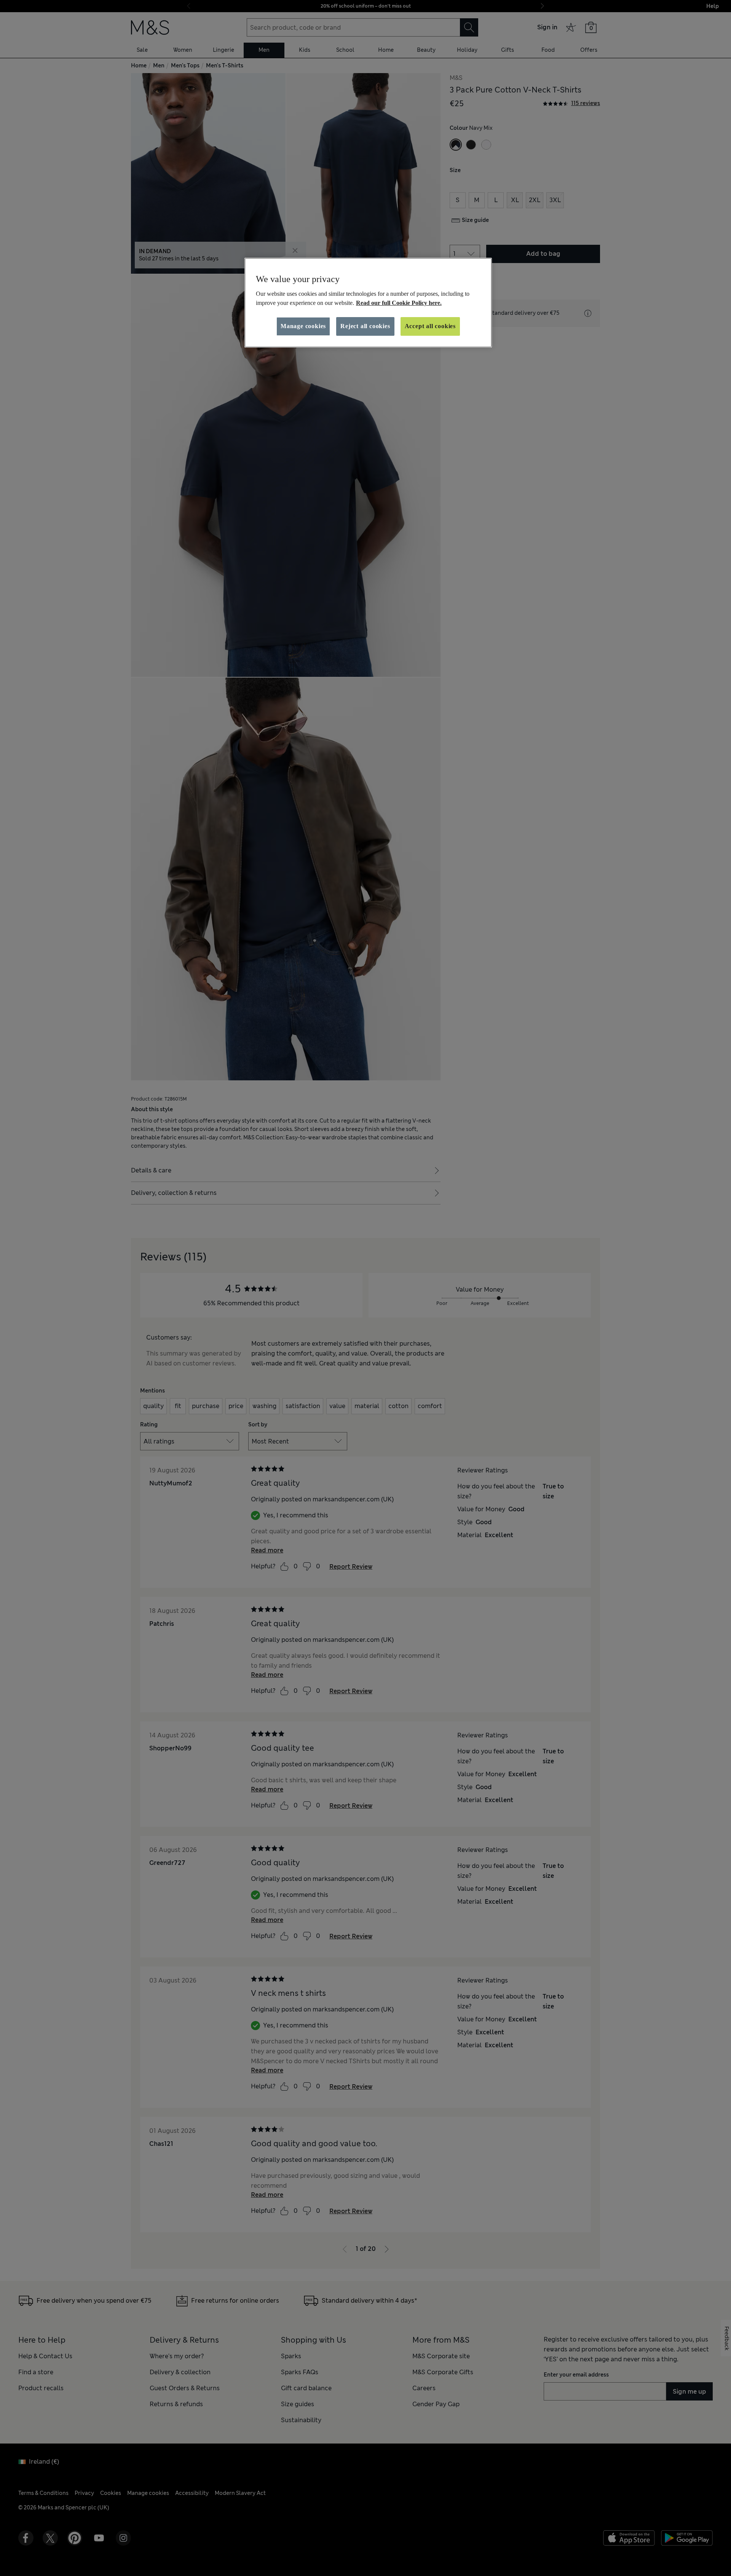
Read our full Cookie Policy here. (399, 303)
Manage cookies (303, 326)
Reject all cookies (365, 326)
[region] (368, 303)
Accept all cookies (430, 326)
